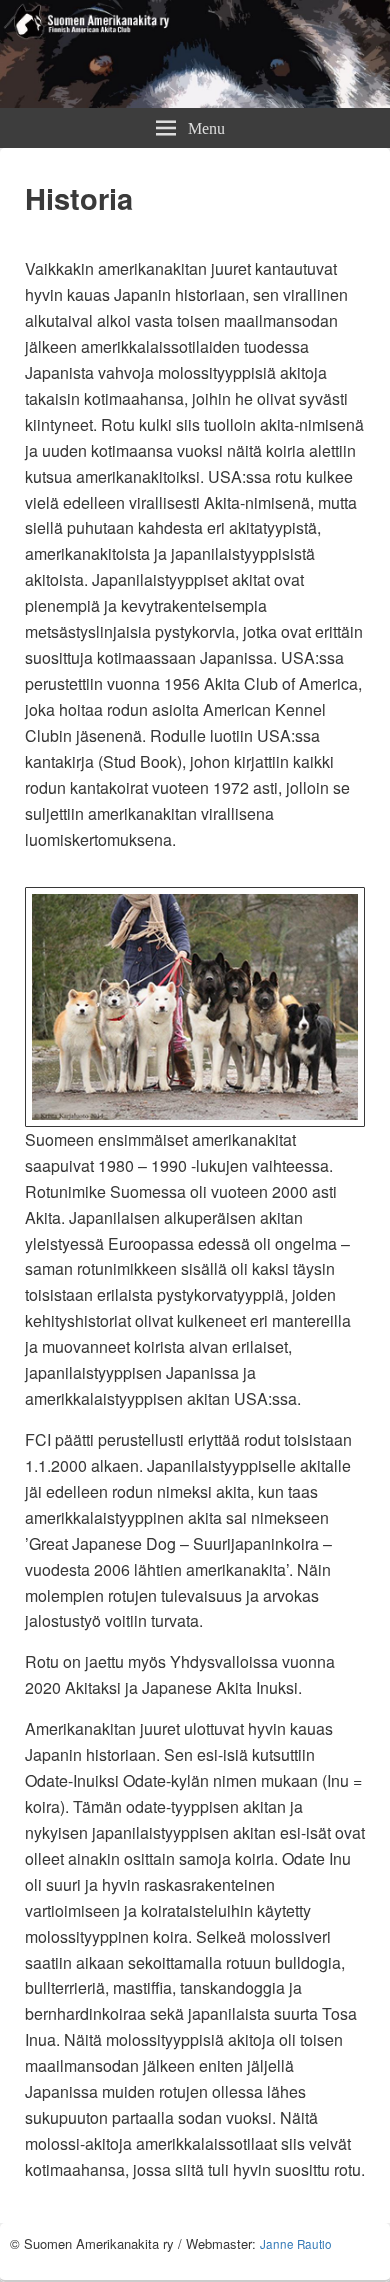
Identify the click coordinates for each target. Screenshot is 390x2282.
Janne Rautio (296, 2244)
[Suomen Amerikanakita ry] (195, 101)
